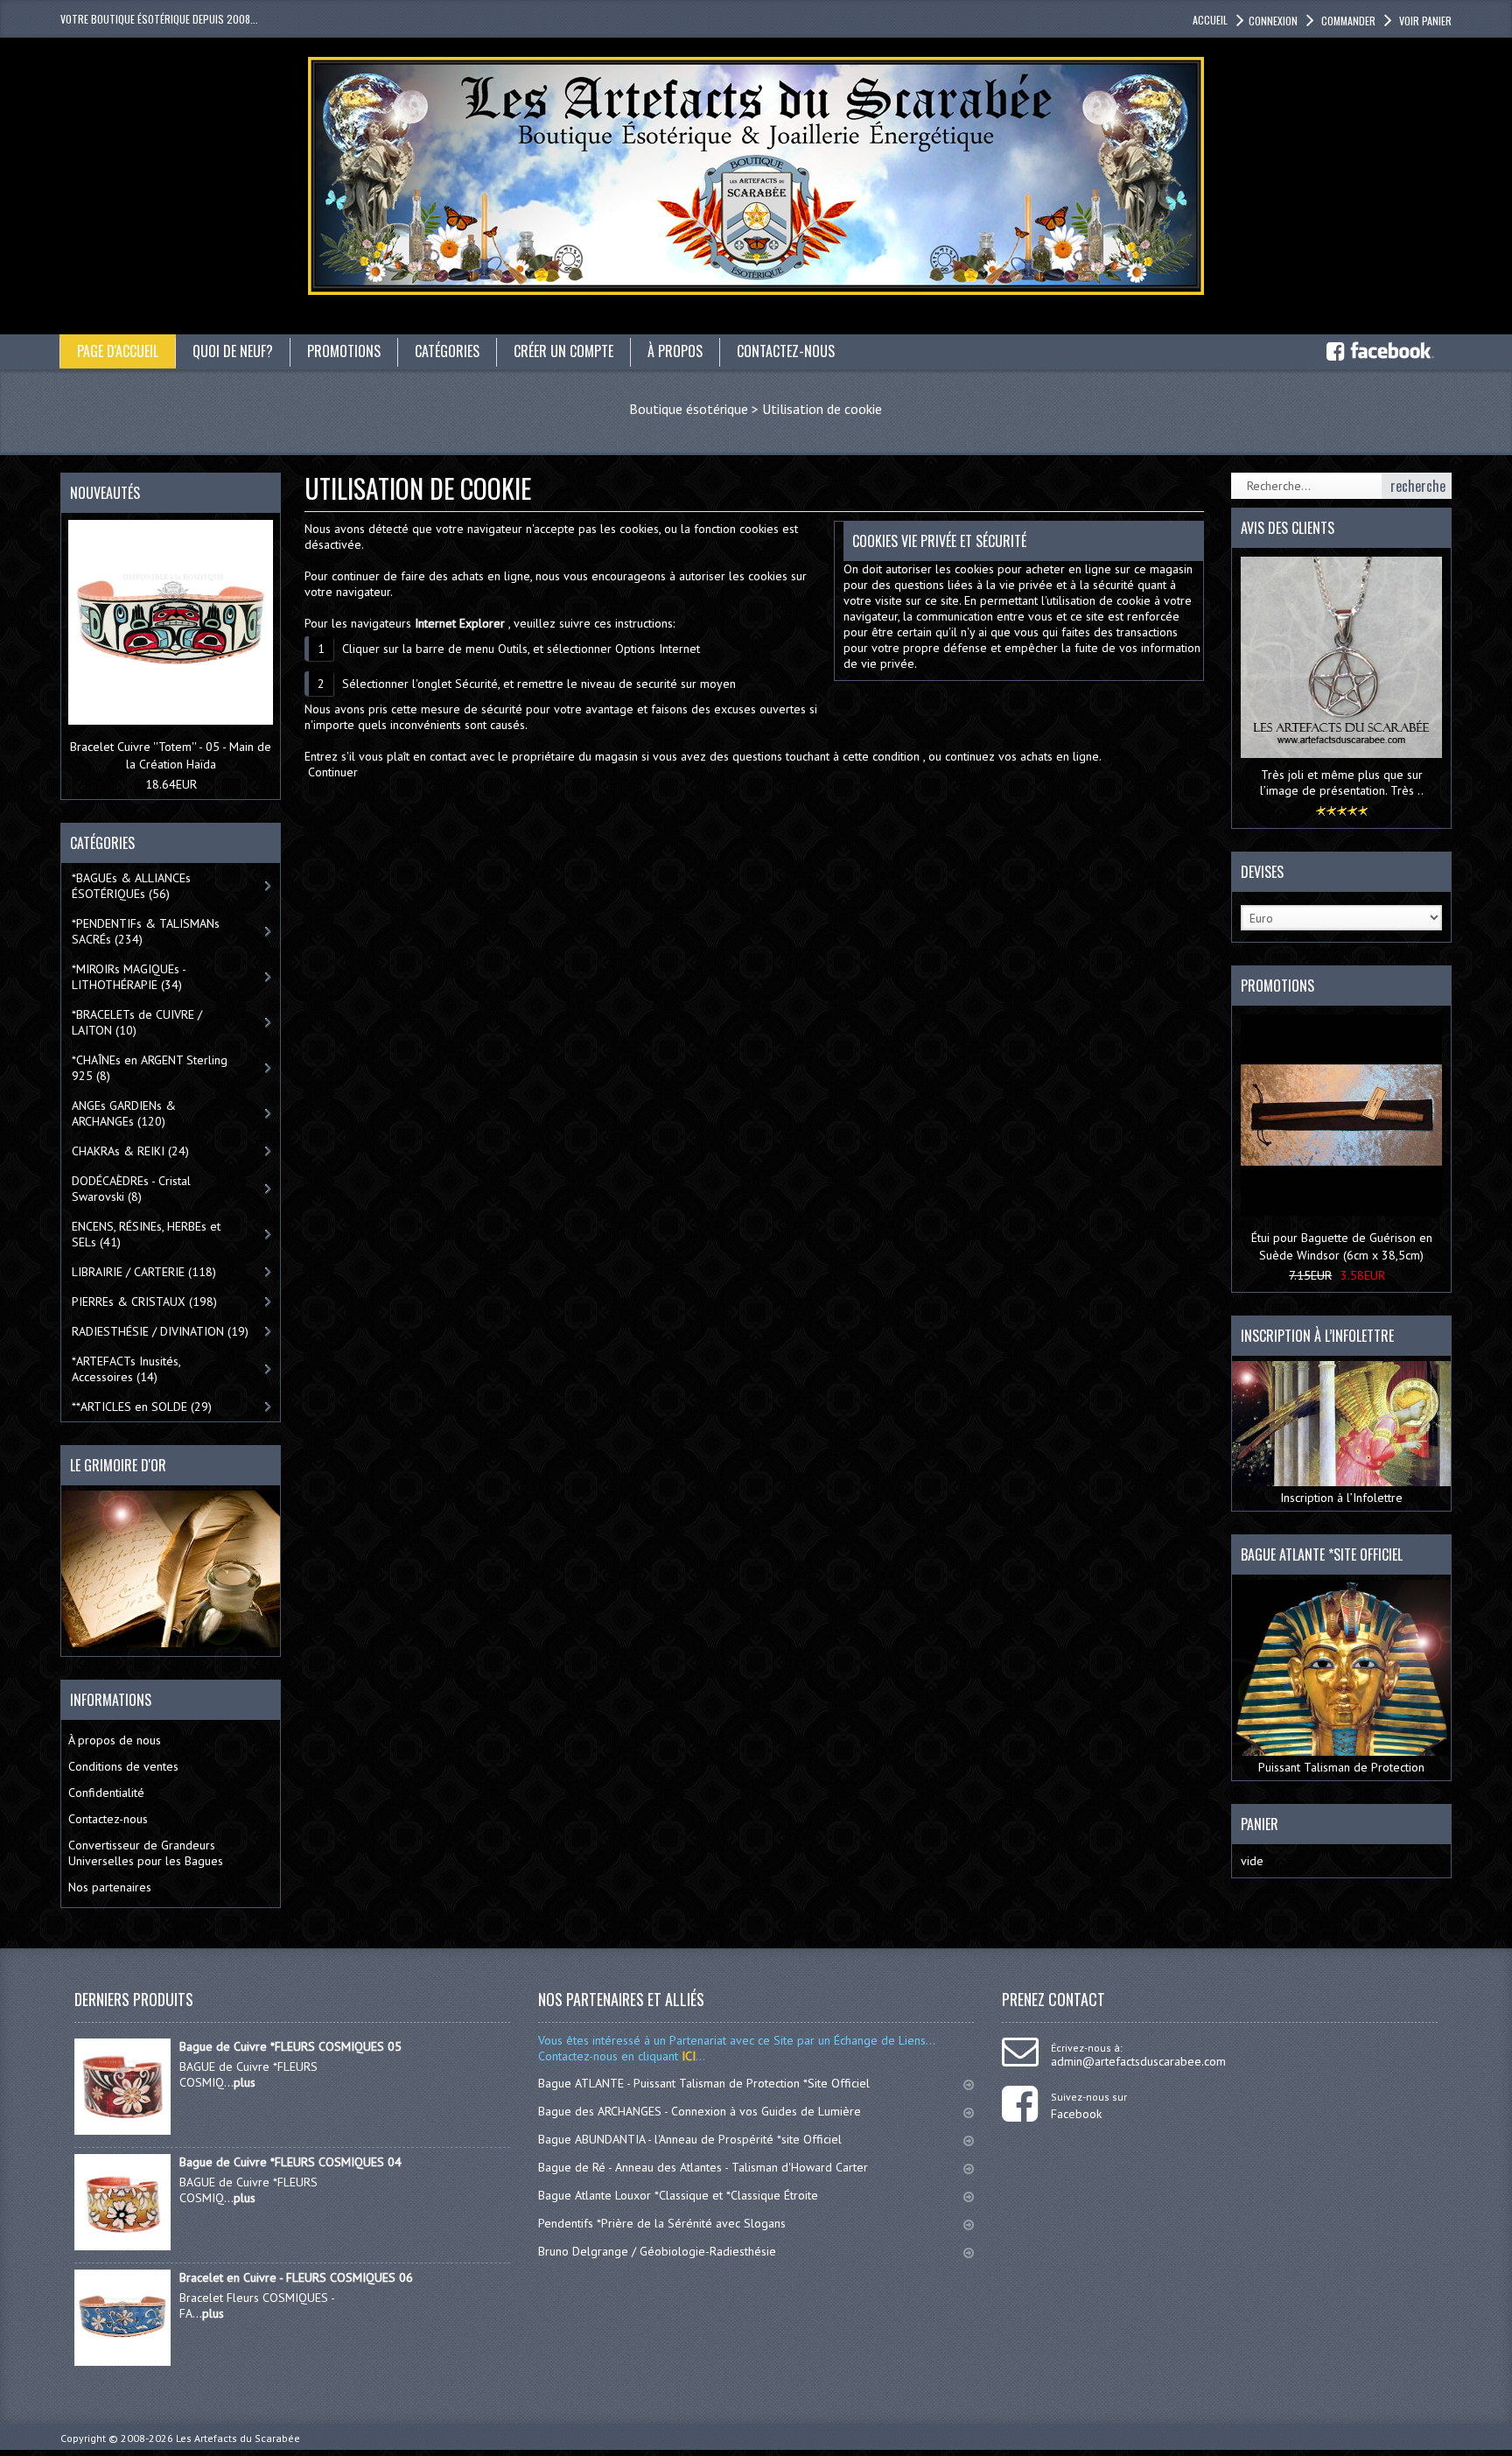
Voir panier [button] (1425, 21)
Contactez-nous (108, 1819)
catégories (447, 351)
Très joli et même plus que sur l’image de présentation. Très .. (1342, 782)
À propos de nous (115, 1740)
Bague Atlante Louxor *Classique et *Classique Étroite (678, 2195)
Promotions (1277, 986)
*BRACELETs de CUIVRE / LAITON (137, 1022)
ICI (687, 2056)
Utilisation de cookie (822, 409)
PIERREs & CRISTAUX (144, 1302)
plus (245, 2082)
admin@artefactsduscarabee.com (1138, 2061)
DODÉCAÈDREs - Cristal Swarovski (131, 1189)
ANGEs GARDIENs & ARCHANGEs (124, 1113)
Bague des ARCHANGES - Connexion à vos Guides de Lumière (700, 2111)
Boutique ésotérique (689, 409)
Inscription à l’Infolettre (1341, 1498)
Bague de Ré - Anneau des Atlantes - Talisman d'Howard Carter (703, 2167)
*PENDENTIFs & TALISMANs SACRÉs (146, 931)
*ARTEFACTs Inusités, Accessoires (126, 1369)
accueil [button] (1210, 20)
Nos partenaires (110, 1887)
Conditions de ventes (123, 1766)
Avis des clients (1288, 528)
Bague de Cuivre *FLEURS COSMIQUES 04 (290, 2162)
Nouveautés (105, 493)
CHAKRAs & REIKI (130, 1151)
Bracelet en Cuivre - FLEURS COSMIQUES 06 (296, 2277)
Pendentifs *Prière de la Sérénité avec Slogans (662, 2223)
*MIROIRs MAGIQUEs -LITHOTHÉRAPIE (129, 977)
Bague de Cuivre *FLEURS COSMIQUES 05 (290, 2046)
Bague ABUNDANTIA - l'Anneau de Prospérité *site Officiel (690, 2139)
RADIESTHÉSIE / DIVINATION (160, 1331)
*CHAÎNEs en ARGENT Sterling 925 (150, 1068)
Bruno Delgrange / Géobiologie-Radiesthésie (657, 2251)
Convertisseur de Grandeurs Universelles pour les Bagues (146, 1853)
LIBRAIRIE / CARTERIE (144, 1272)
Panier (1260, 1824)
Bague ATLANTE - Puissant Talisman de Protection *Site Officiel (704, 2083)
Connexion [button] (1273, 21)
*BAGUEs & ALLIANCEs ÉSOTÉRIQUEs (131, 886)
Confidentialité (106, 1793)
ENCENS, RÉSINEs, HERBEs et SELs (146, 1234)
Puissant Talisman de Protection (1341, 1767)
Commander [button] (1348, 21)
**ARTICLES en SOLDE (142, 1407)
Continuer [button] (333, 772)
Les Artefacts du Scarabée (238, 2438)
